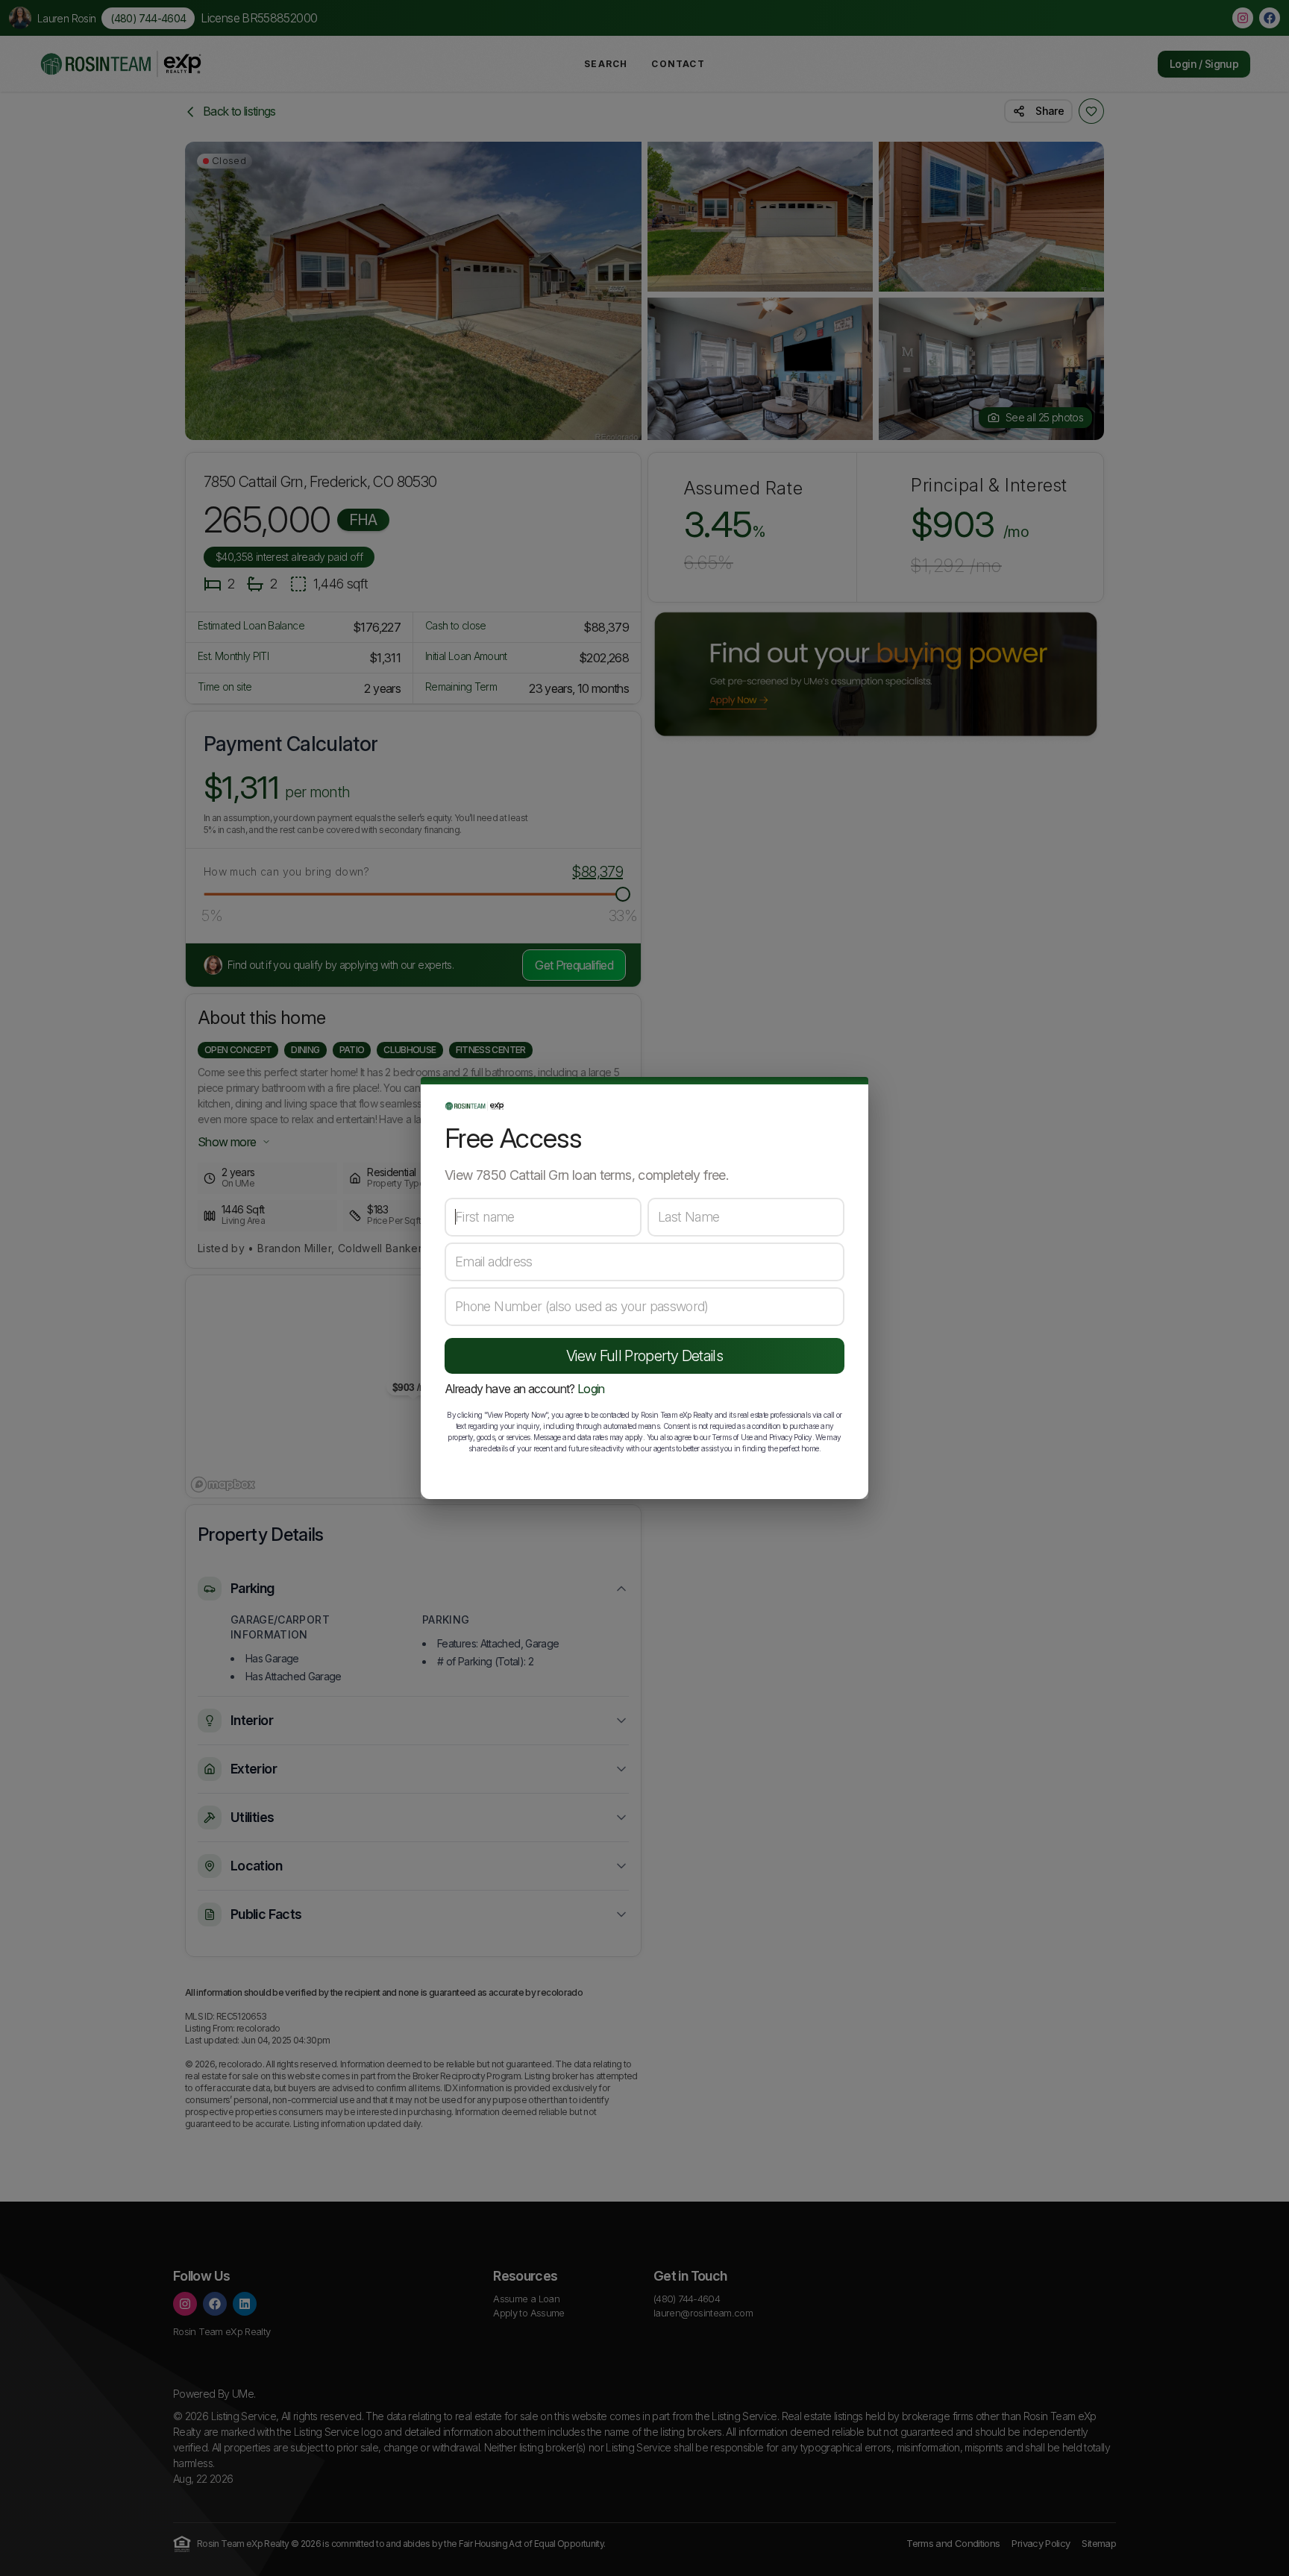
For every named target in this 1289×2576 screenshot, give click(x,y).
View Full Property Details (644, 1356)
